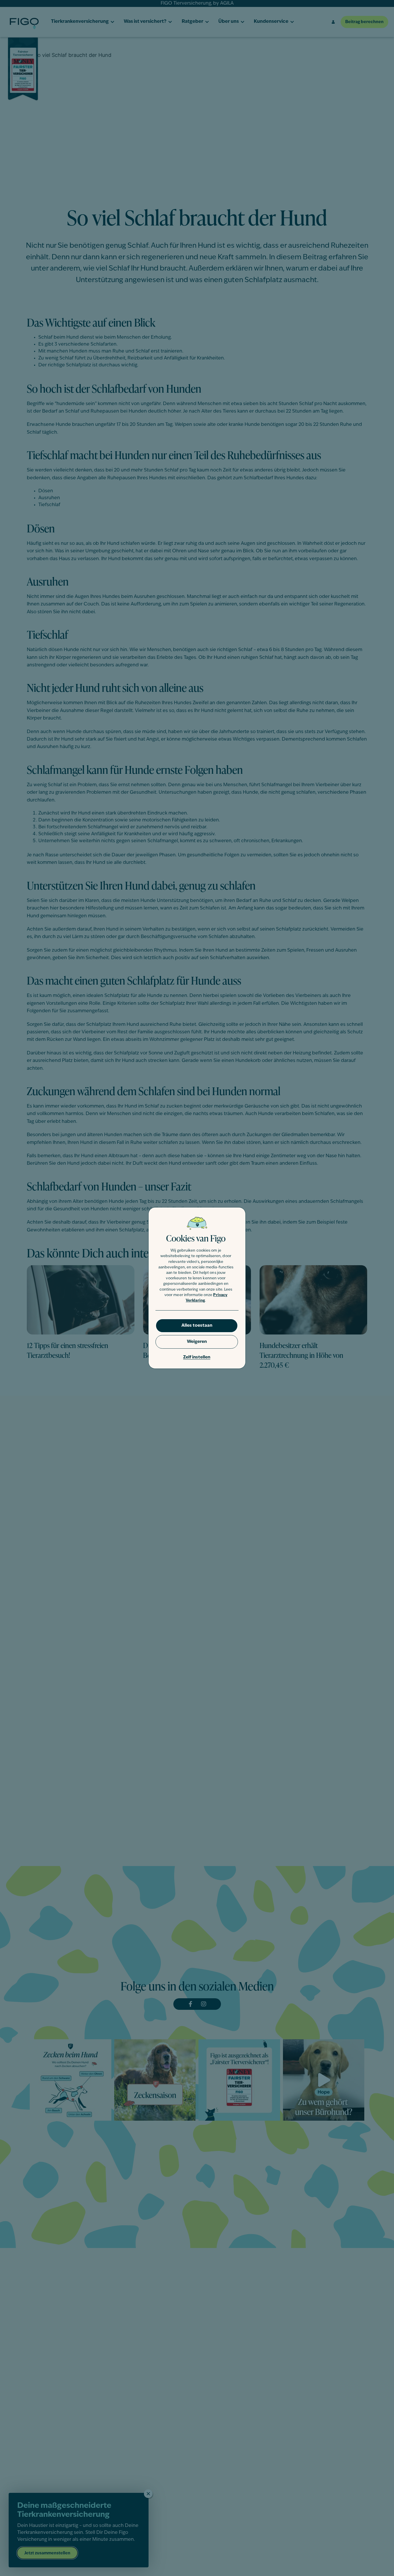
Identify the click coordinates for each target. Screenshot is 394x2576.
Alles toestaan (197, 1326)
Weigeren (197, 1342)
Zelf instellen (197, 1357)
